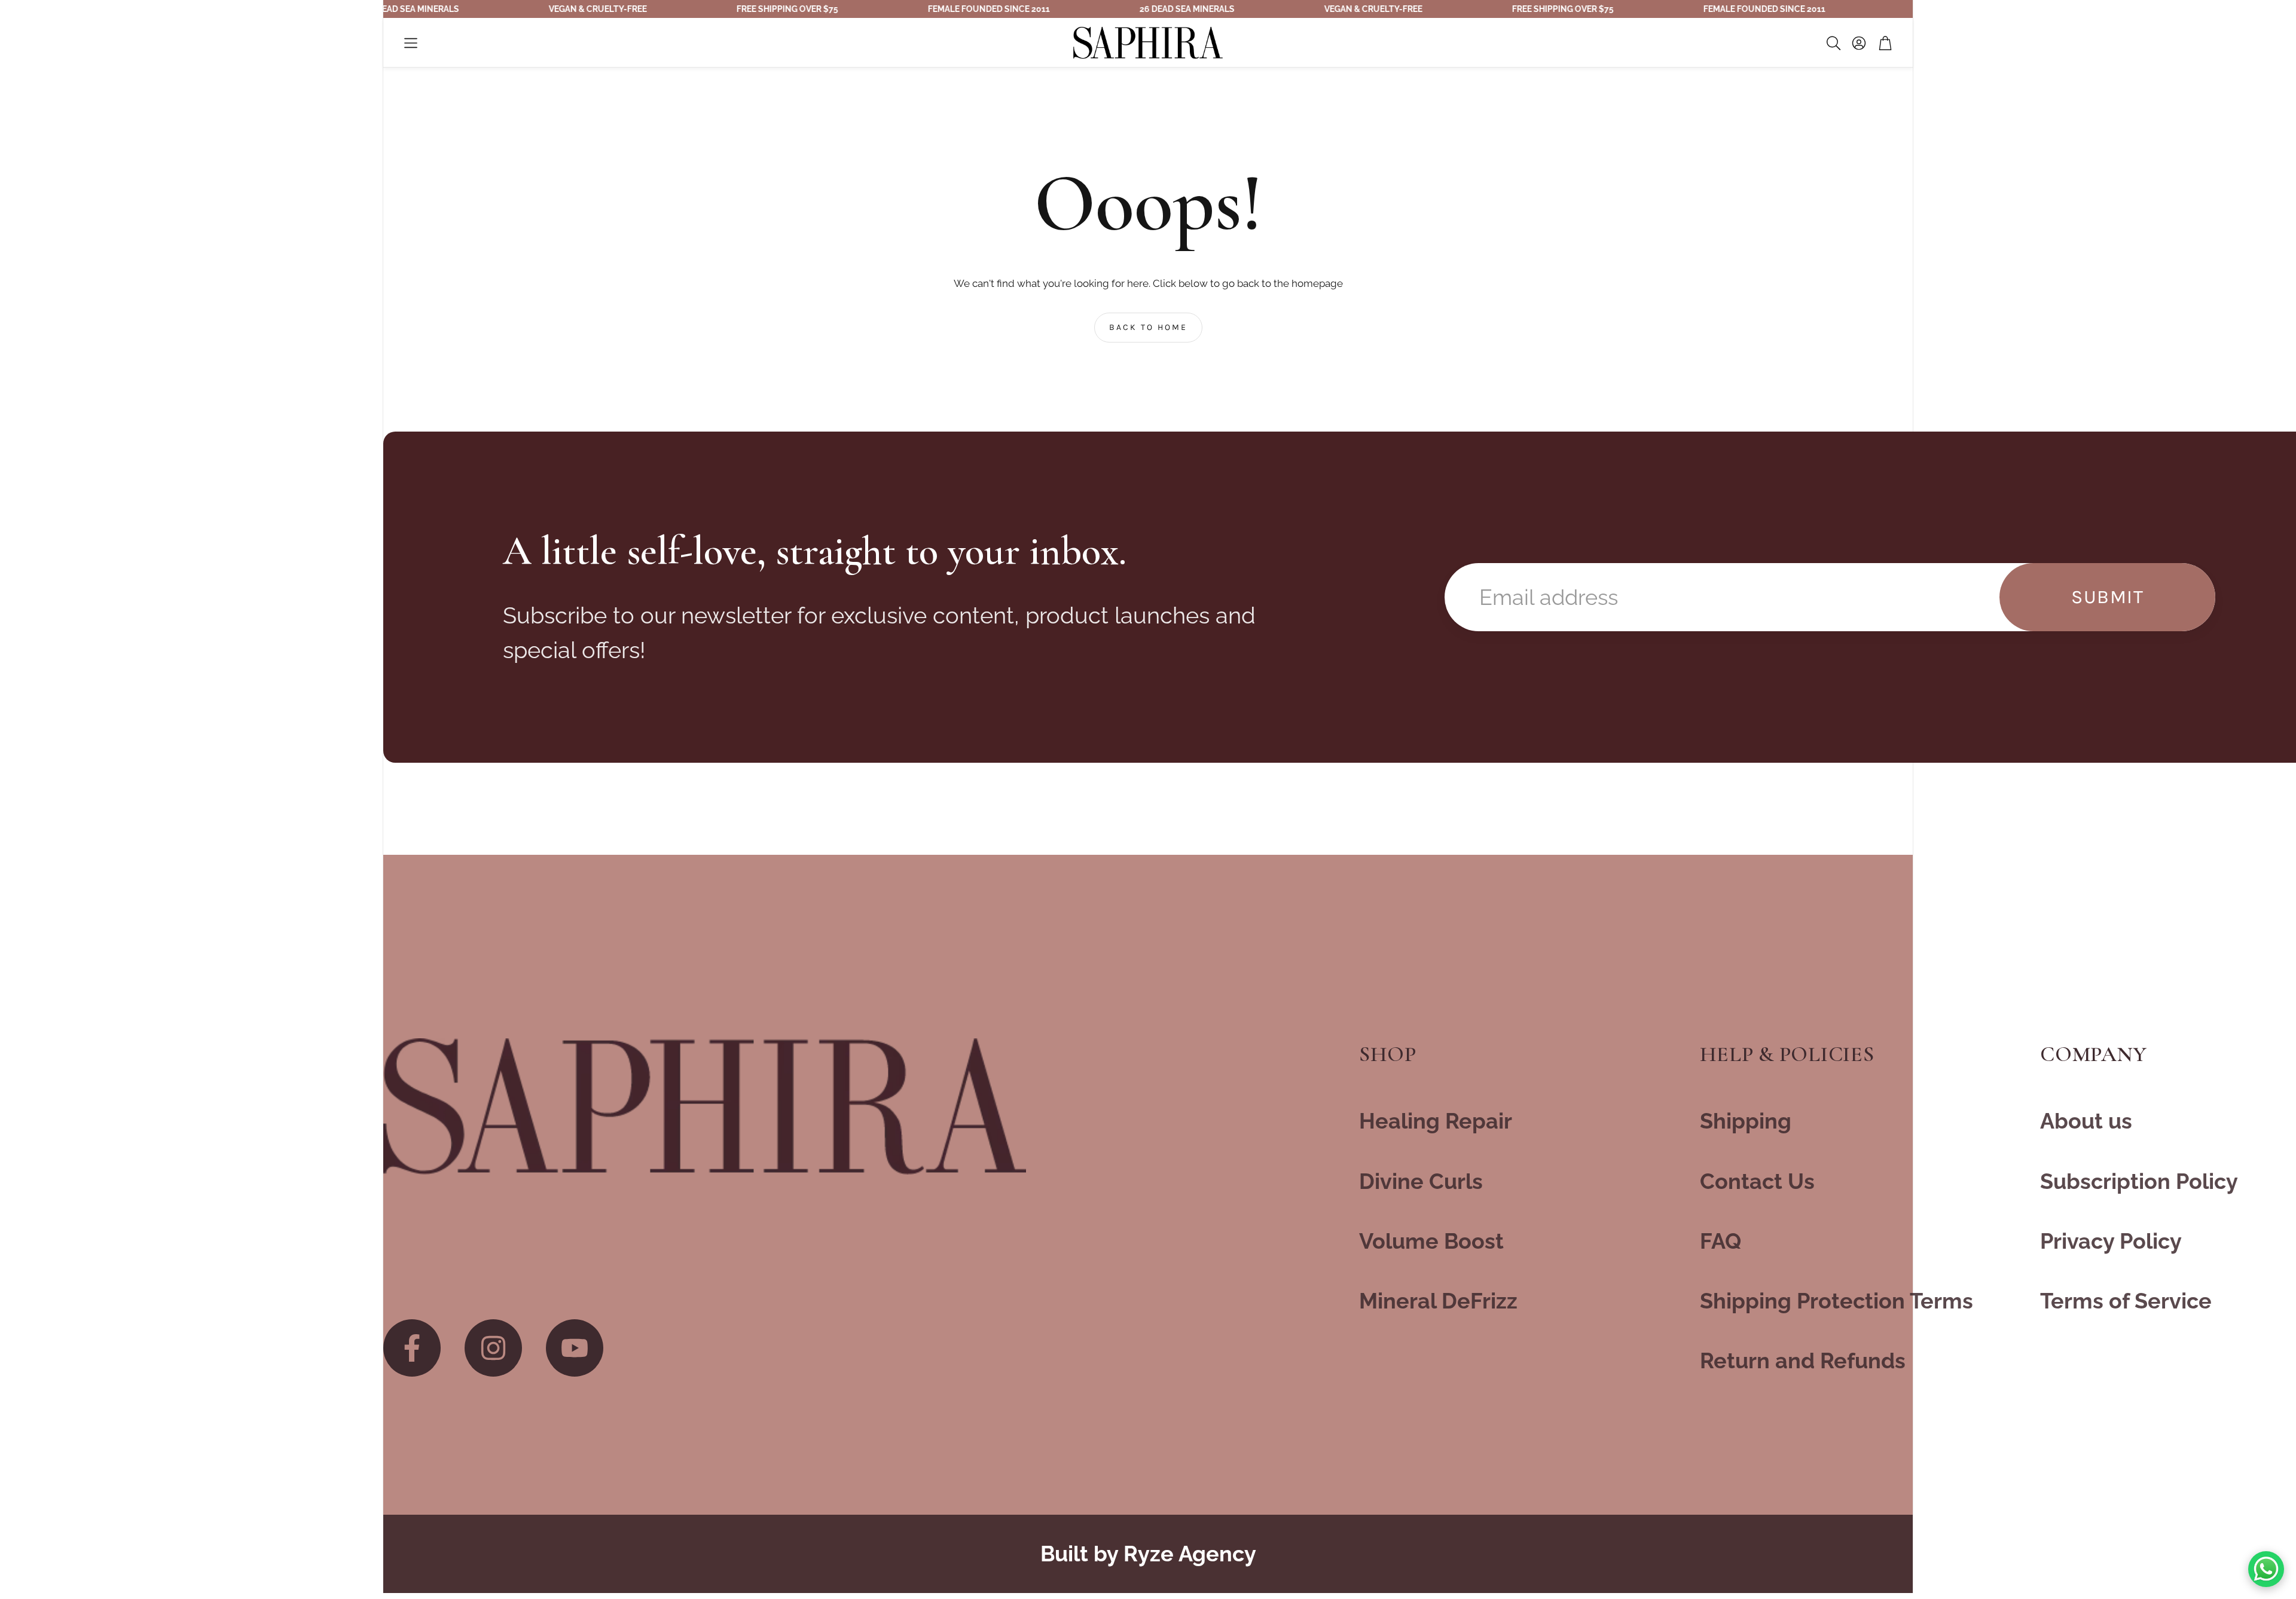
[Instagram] (493, 1348)
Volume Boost (1431, 1241)
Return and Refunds (1803, 1360)
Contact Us (1757, 1181)
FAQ (1721, 1241)
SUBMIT (2108, 597)
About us (2086, 1121)
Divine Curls (1421, 1181)
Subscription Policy (2139, 1181)
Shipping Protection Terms (1837, 1301)
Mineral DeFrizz (1438, 1301)
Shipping (1746, 1121)
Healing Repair (1436, 1121)
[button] (411, 43)
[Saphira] (705, 1107)
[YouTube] (575, 1348)
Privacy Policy (2111, 1241)
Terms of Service (2126, 1301)
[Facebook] (412, 1348)
